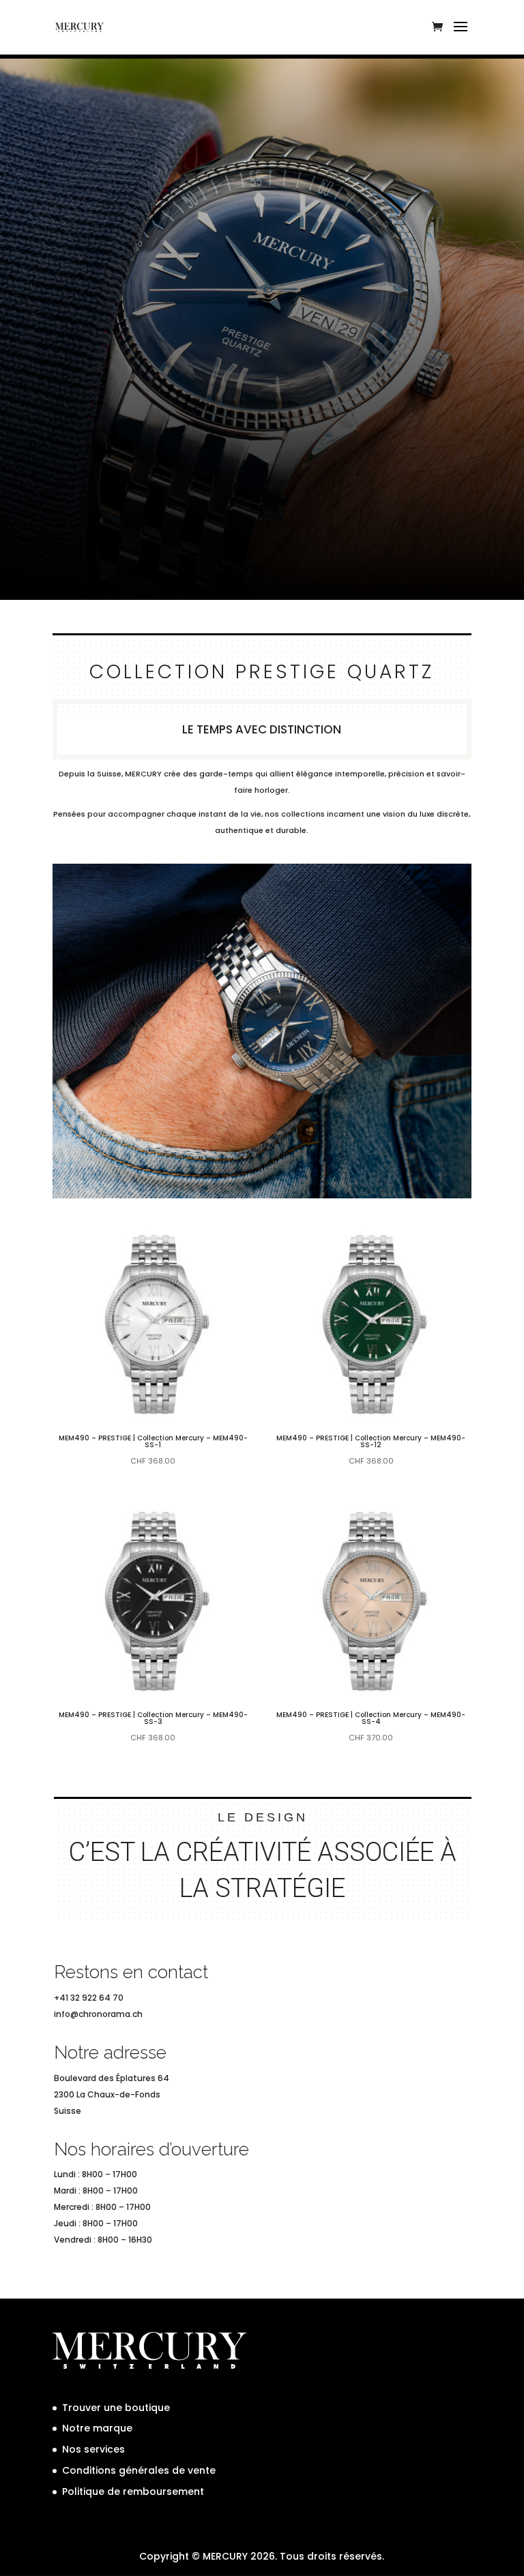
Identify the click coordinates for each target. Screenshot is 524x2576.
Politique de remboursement (133, 2491)
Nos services (93, 2449)
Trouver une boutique (116, 2408)
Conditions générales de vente (139, 2470)
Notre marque (97, 2428)
